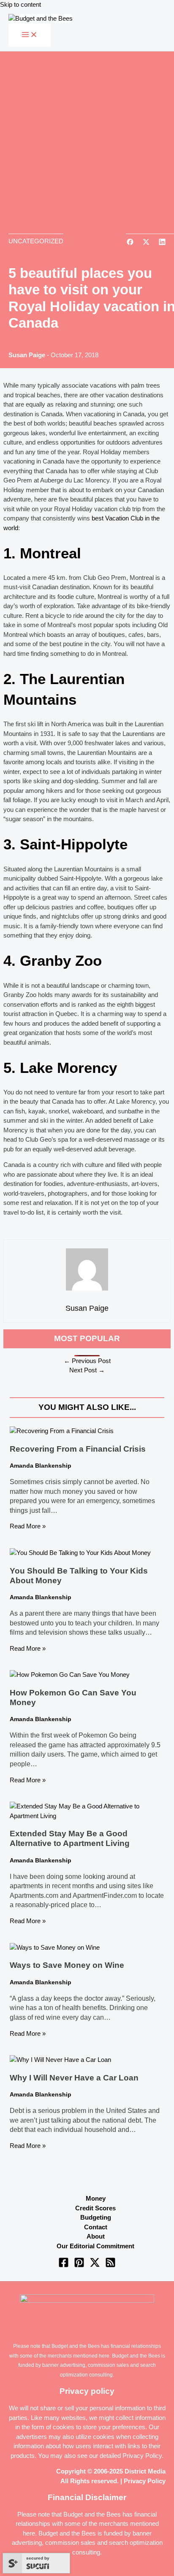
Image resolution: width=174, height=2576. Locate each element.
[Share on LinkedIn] (162, 243)
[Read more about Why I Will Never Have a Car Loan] (60, 2060)
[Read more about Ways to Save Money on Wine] (55, 1947)
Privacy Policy (142, 2456)
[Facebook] (64, 2265)
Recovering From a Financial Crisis (78, 1449)
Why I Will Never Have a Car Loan (74, 2078)
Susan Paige (27, 355)
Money (96, 2198)
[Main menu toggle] (30, 35)
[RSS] (110, 2265)
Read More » (28, 1526)
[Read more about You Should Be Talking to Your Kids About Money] (80, 1553)
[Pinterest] (79, 2265)
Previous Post (87, 1361)
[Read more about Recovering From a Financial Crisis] (62, 1431)
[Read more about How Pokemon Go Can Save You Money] (70, 1675)
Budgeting (96, 2217)
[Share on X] (146, 243)
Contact (96, 2227)
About (96, 2236)
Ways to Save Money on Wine (67, 1965)
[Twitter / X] (95, 2265)
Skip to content (20, 4)
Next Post (87, 1370)
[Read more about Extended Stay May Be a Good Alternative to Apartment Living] (87, 1816)
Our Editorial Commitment (95, 2246)
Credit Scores (95, 2208)
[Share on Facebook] (130, 243)
